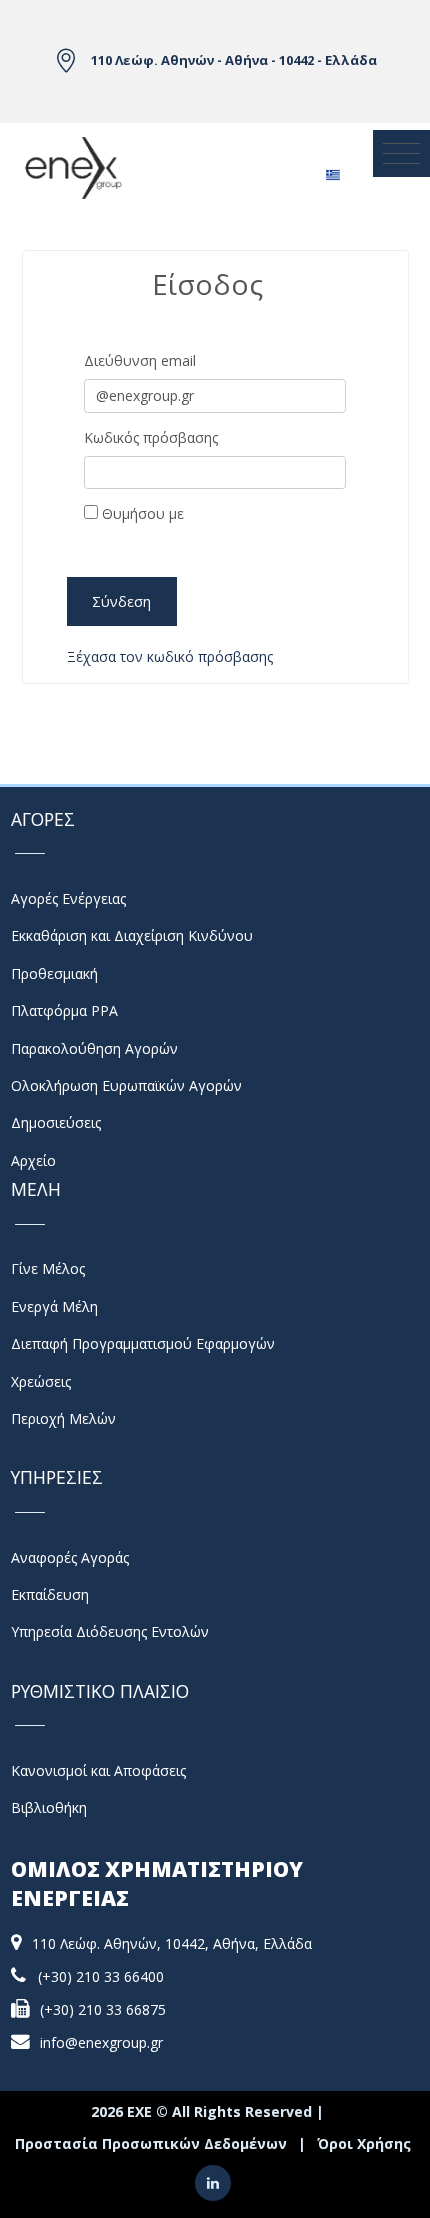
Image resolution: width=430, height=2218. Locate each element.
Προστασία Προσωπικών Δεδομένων (151, 2143)
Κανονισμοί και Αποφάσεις (98, 1770)
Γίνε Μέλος (48, 1268)
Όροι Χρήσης (364, 2143)
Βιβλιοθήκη (49, 1807)
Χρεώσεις (41, 1381)
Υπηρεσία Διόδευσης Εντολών (110, 1631)
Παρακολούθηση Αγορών (94, 1048)
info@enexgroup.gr (101, 2042)
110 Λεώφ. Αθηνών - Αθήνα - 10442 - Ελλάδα (234, 60)
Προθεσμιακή (54, 973)
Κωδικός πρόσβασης (151, 437)
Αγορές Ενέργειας (68, 898)
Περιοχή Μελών (63, 1418)
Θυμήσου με (141, 513)
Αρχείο (33, 1160)
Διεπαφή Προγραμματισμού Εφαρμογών (143, 1343)
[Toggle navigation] (401, 154)
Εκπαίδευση (50, 1594)
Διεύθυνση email (140, 360)
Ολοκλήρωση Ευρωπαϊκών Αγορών (126, 1085)
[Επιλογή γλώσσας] (332, 168)
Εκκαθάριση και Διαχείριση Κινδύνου (132, 935)
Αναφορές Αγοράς (70, 1557)
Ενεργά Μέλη (54, 1306)
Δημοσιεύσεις (56, 1122)
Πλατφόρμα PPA (64, 1010)
